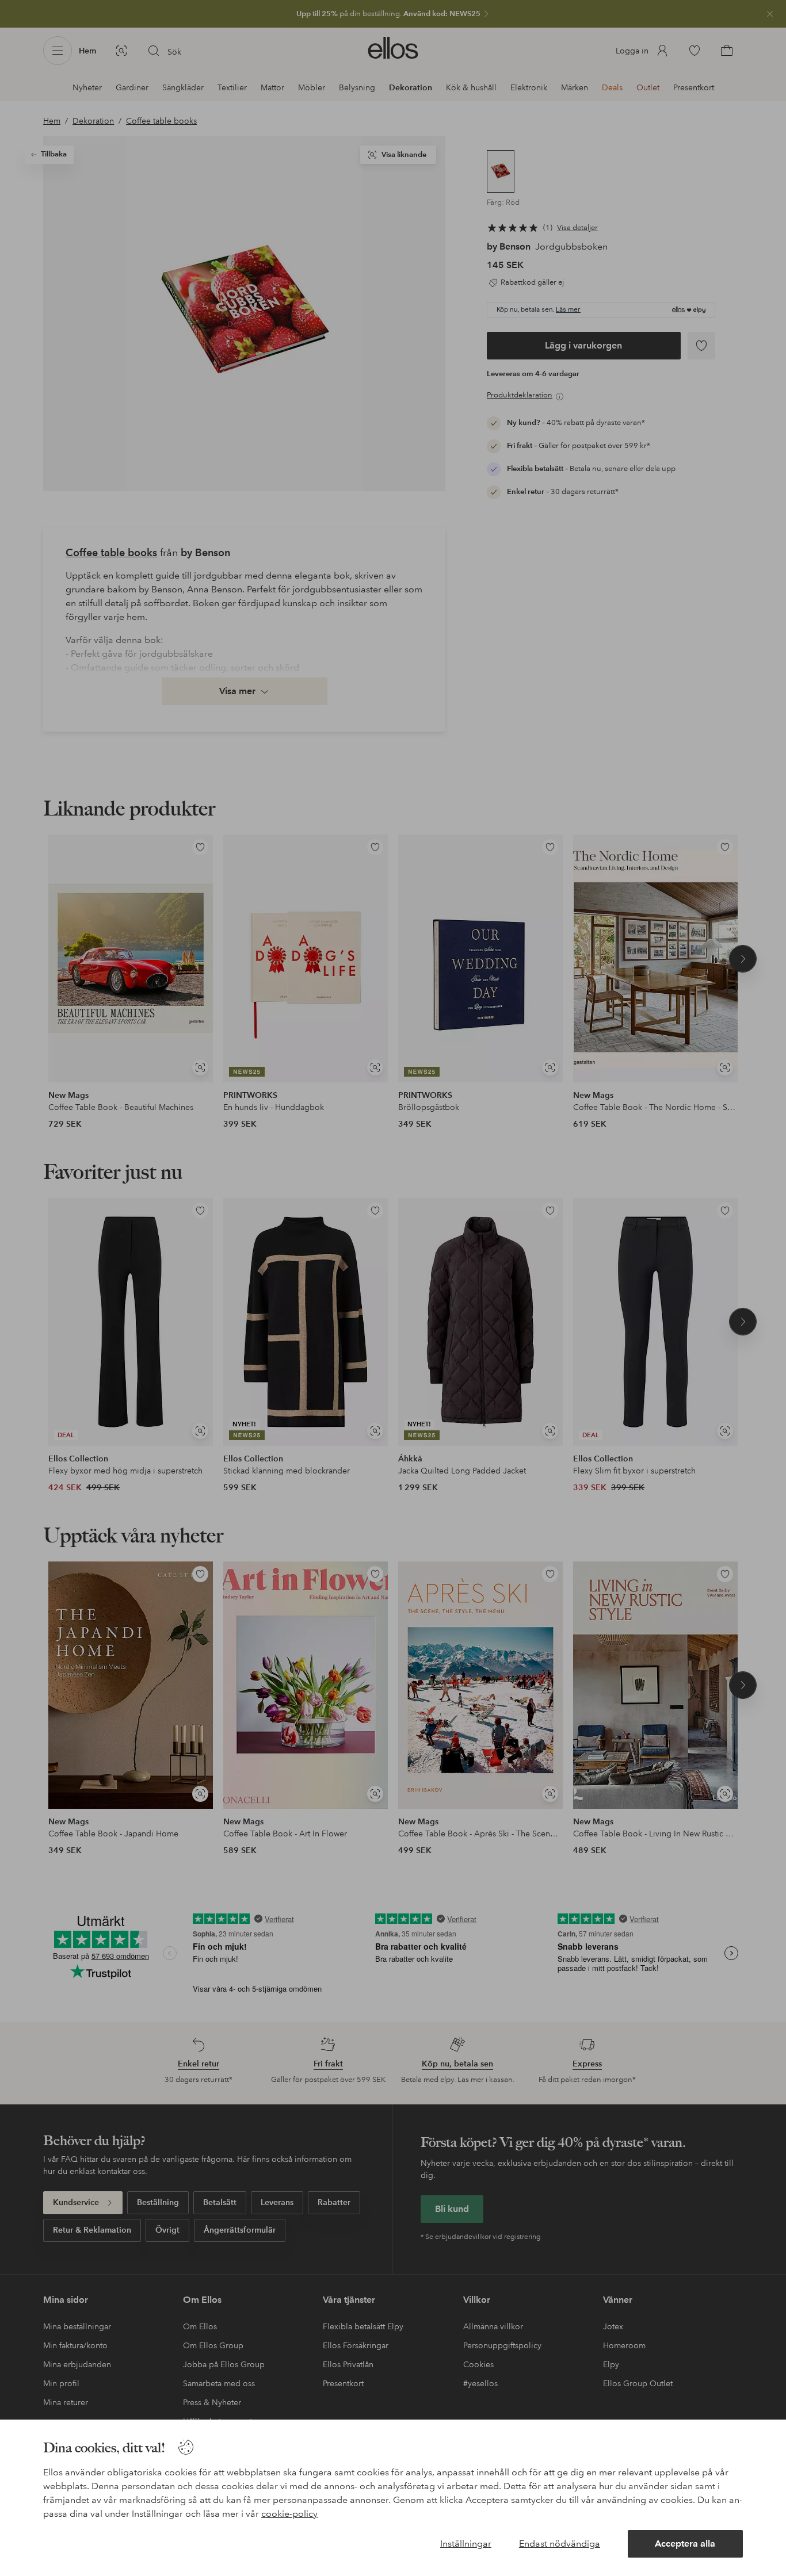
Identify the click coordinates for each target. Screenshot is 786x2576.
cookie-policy (289, 2514)
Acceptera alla (685, 2544)
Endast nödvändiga (560, 2544)
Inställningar (466, 2544)
